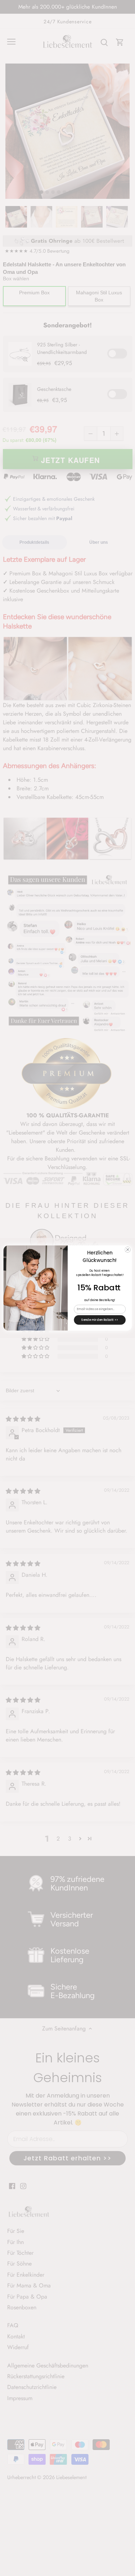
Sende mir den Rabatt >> (99, 1320)
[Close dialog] (127, 1249)
